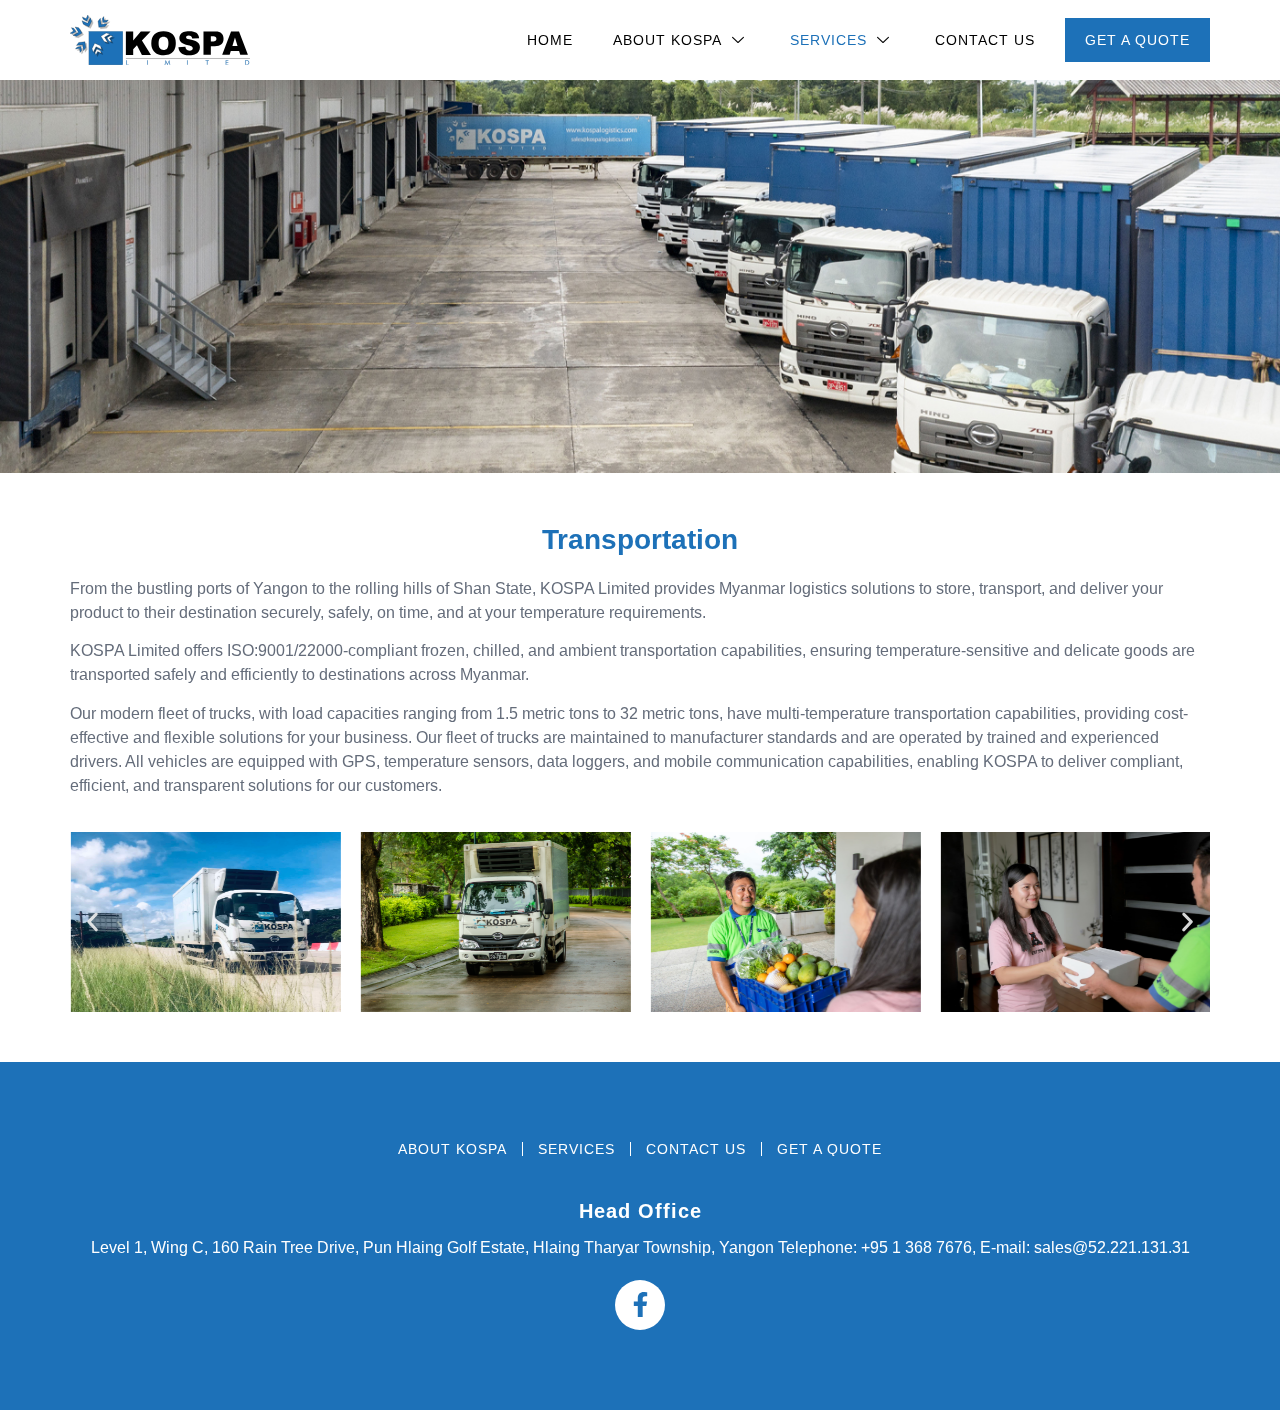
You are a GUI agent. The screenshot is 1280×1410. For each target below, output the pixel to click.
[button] (92, 921)
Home (550, 40)
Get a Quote (1137, 40)
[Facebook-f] (640, 1305)
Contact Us (985, 40)
